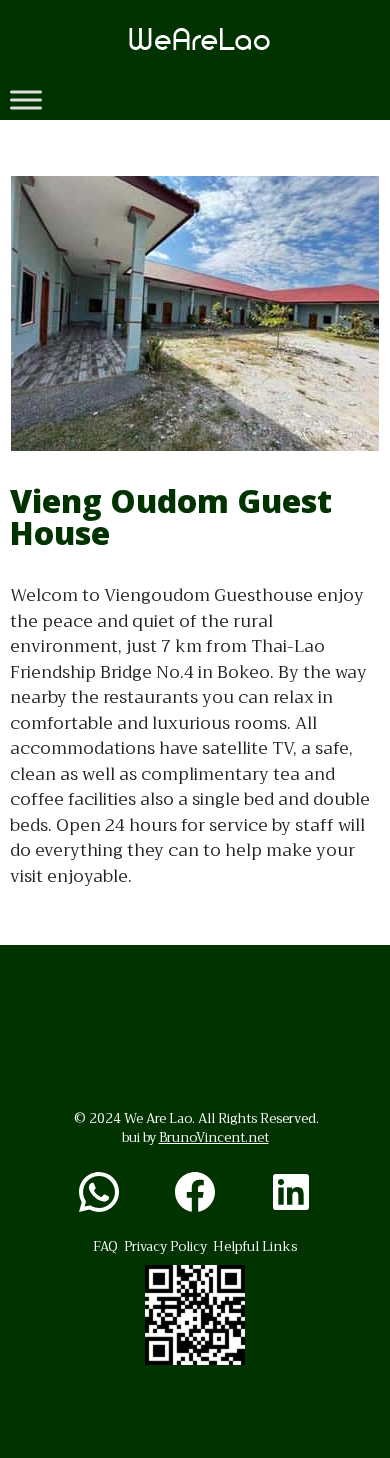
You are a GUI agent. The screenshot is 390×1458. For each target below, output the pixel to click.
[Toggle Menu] (26, 99)
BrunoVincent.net (214, 1137)
